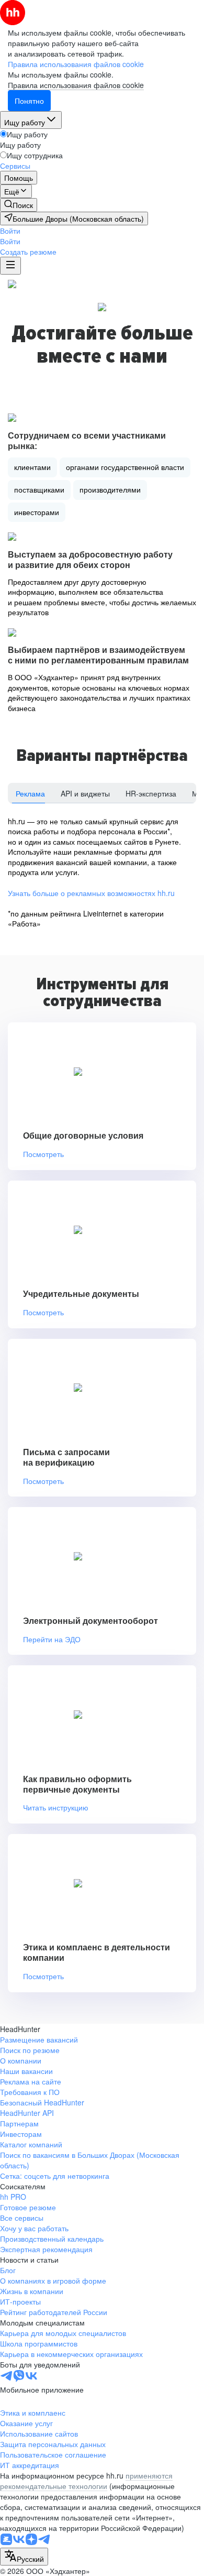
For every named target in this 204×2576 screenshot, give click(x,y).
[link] (19, 205)
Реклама (30, 793)
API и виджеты (85, 793)
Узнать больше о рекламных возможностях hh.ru (91, 893)
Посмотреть (43, 1154)
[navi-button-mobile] (10, 266)
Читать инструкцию (56, 1808)
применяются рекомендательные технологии (86, 2481)
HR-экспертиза (151, 793)
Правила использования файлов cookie (76, 85)
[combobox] (24, 2557)
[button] (10, 231)
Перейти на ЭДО (52, 1639)
